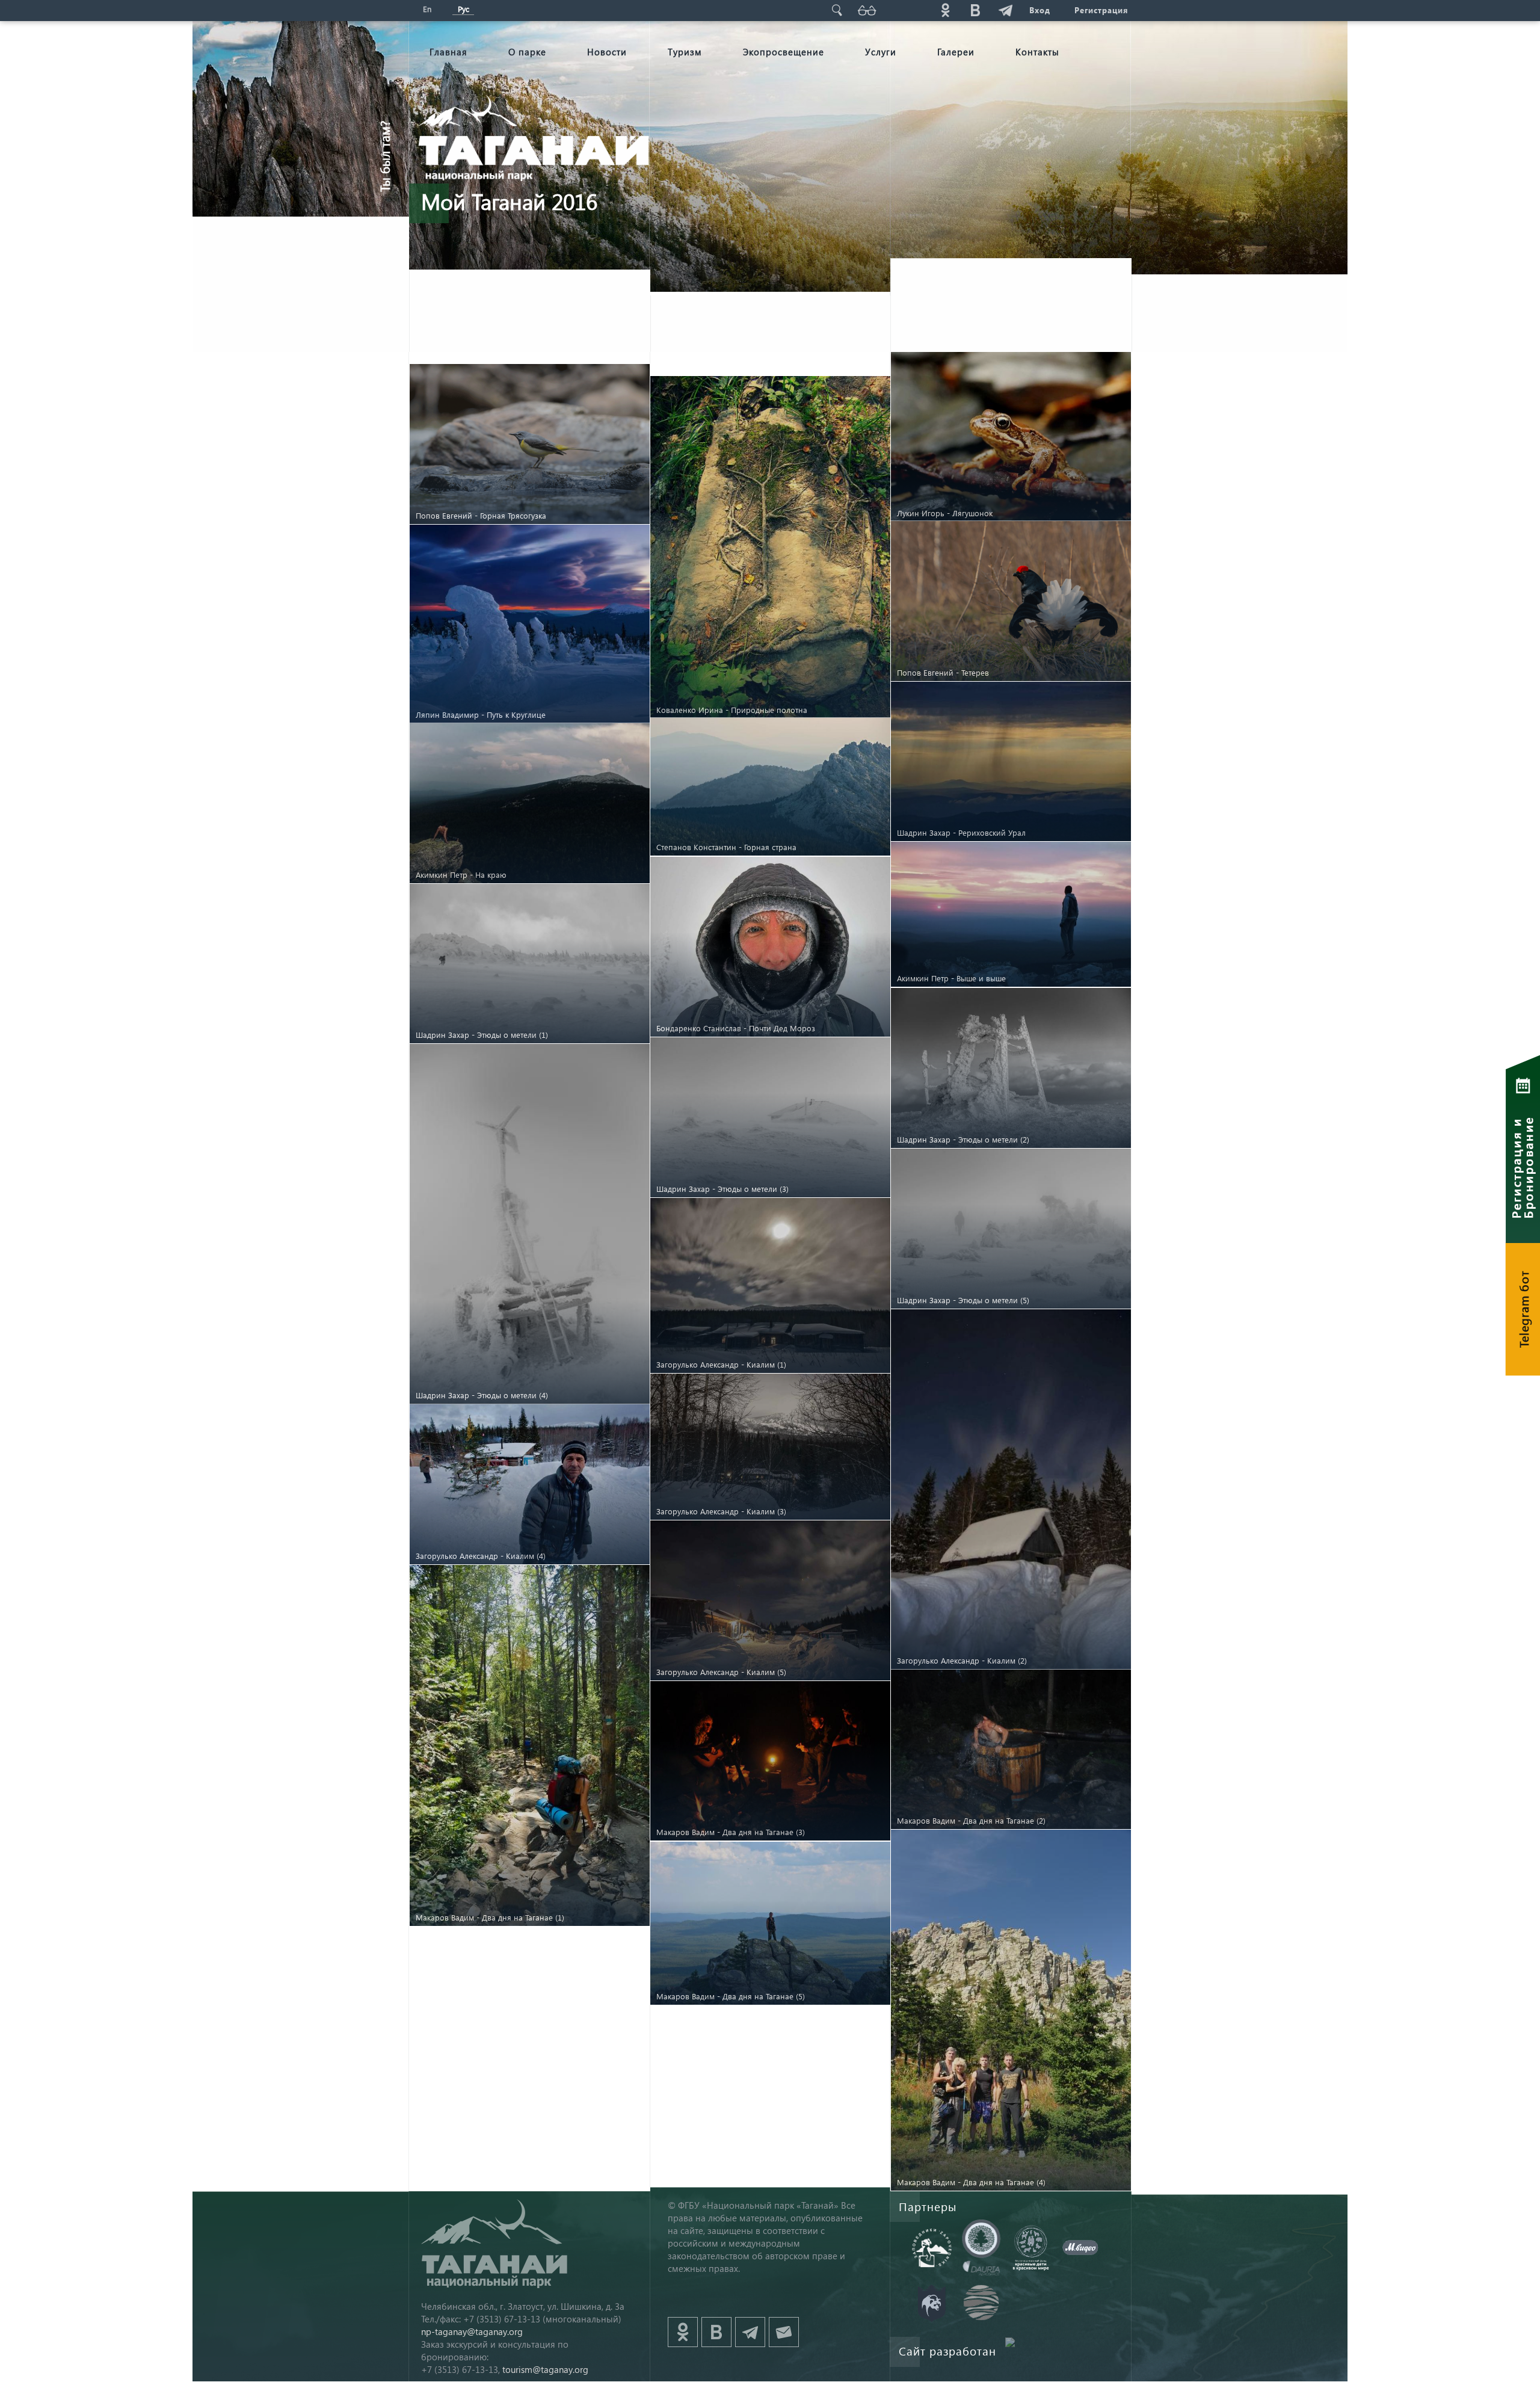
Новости (607, 52)
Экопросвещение (784, 52)
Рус (464, 9)
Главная (448, 52)
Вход (1040, 10)
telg (1005, 10)
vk (975, 10)
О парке (527, 52)
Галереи (956, 52)
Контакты (1037, 52)
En (427, 9)
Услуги (881, 52)
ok (945, 10)
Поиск (837, 10)
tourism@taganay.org (545, 2369)
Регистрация (1101, 10)
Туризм (685, 52)
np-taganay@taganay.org (472, 2331)
